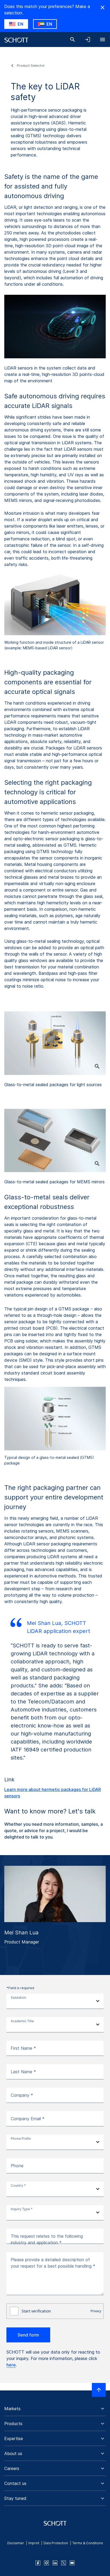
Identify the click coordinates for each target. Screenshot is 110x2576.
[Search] (73, 40)
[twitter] (64, 2563)
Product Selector (31, 66)
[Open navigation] (103, 40)
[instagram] (46, 2563)
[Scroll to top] (99, 2390)
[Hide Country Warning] (103, 7)
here (11, 2365)
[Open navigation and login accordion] (88, 40)
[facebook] (38, 2563)
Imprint (34, 2543)
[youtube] (72, 2563)
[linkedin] (55, 2563)
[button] (55, 2409)
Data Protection (56, 2543)
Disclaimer (16, 2543)
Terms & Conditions (88, 2543)
